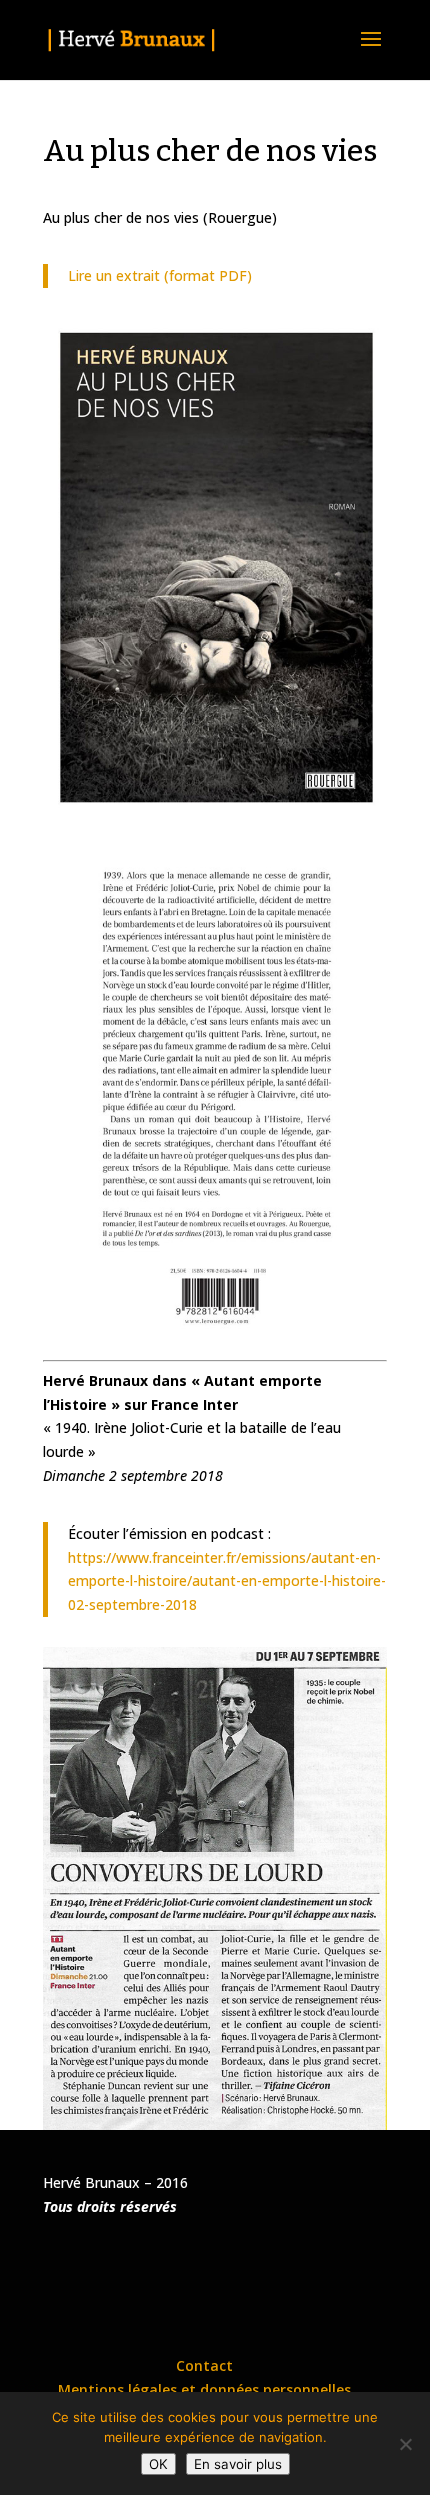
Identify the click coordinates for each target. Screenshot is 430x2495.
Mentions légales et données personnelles (204, 2389)
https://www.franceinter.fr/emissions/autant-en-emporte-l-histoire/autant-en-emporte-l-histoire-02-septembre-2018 (227, 1581)
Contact (204, 2365)
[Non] (405, 2444)
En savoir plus (238, 2464)
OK (158, 2464)
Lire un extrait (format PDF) (160, 275)
